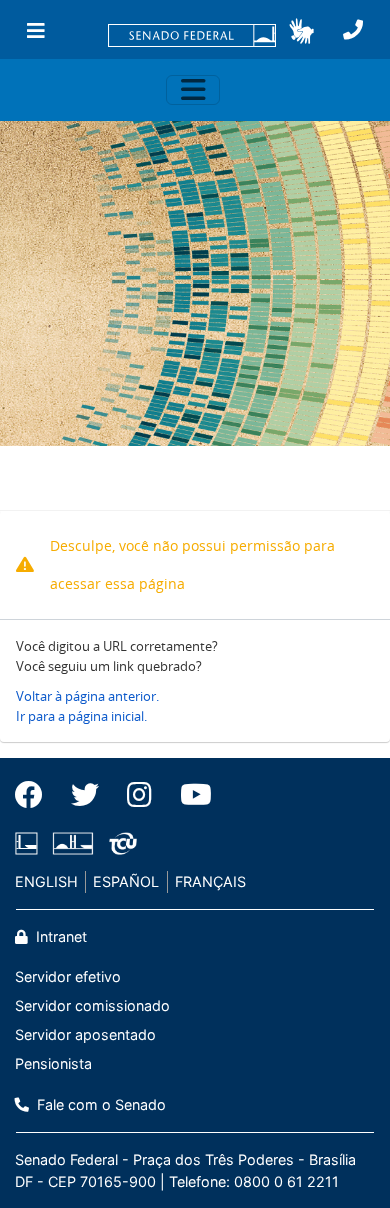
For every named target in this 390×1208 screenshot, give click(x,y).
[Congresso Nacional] (73, 843)
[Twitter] (85, 795)
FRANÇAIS (210, 881)
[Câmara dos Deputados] (30, 843)
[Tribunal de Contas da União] (119, 843)
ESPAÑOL (126, 881)
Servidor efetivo (68, 976)
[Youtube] (189, 795)
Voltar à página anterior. (87, 696)
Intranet (59, 936)
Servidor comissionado (92, 1005)
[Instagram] (139, 795)
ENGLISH (46, 881)
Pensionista (53, 1063)
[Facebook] (36, 795)
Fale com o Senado (99, 1104)
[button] (301, 31)
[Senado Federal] (192, 37)
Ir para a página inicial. (81, 716)
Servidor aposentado (85, 1034)
